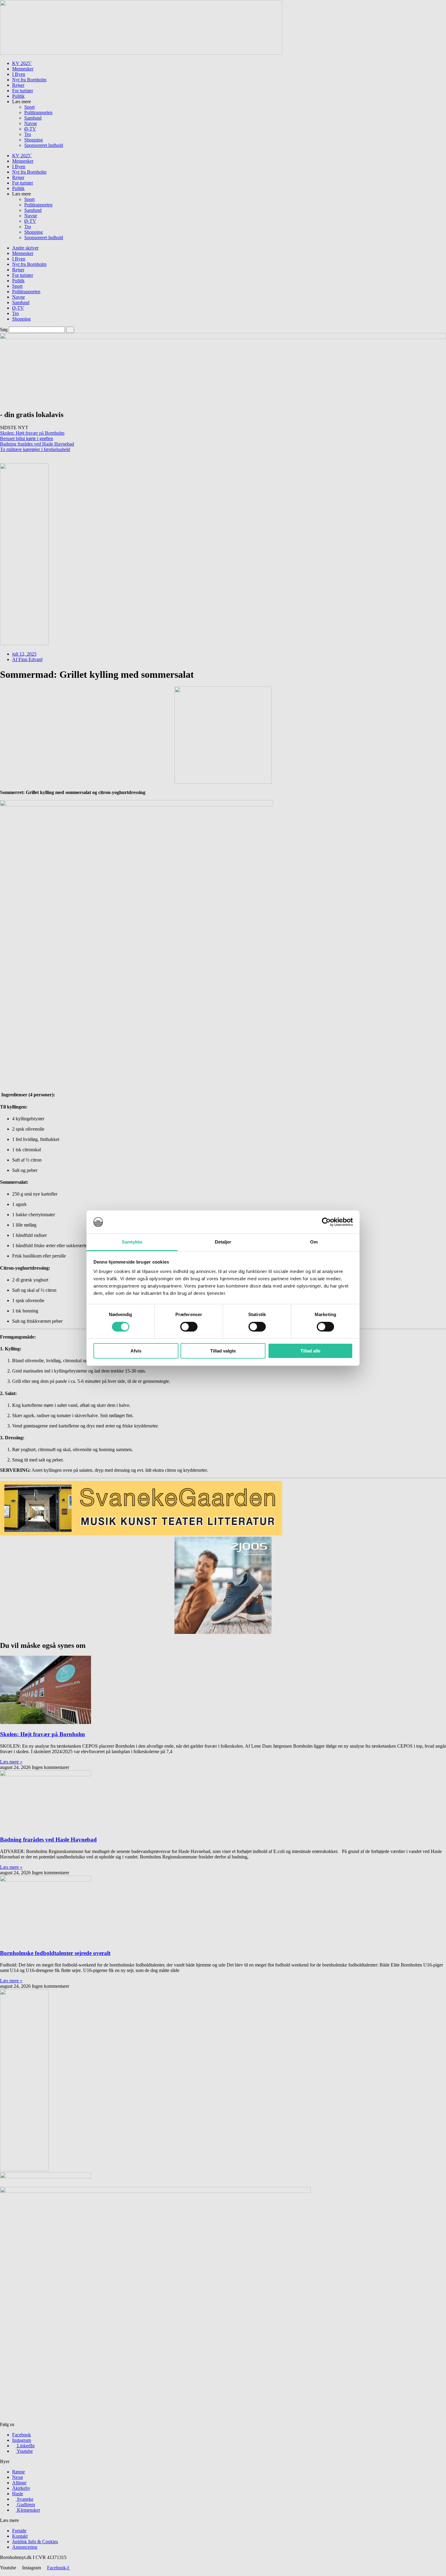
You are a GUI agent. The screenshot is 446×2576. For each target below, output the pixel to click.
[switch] (189, 1327)
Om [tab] (314, 1242)
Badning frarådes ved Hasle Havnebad (37, 444)
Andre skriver (25, 248)
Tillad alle (310, 1351)
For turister (23, 91)
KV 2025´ (22, 63)
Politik (18, 96)
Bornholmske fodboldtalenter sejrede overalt (55, 1953)
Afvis (136, 1351)
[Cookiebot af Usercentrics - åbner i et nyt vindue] (326, 1222)
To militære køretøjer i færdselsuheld (35, 449)
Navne (31, 123)
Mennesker (23, 69)
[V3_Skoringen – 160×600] (24, 2169)
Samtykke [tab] (132, 1242)
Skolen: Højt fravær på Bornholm (32, 433)
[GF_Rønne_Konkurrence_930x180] (141, 53)
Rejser (18, 85)
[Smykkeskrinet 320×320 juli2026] (223, 782)
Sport (29, 107)
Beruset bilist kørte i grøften (27, 438)
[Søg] (70, 330)
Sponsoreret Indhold (44, 145)
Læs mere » (11, 1762)
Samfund (33, 118)
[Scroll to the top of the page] (2, 2573)
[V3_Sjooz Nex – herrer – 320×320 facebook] (223, 1632)
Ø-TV (30, 129)
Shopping (34, 140)
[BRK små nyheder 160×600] (24, 644)
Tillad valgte (223, 1351)
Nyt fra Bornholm (29, 80)
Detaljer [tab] (223, 1242)
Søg (4, 329)
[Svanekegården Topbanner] (141, 1534)
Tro (28, 134)
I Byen (19, 74)
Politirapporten (38, 112)
